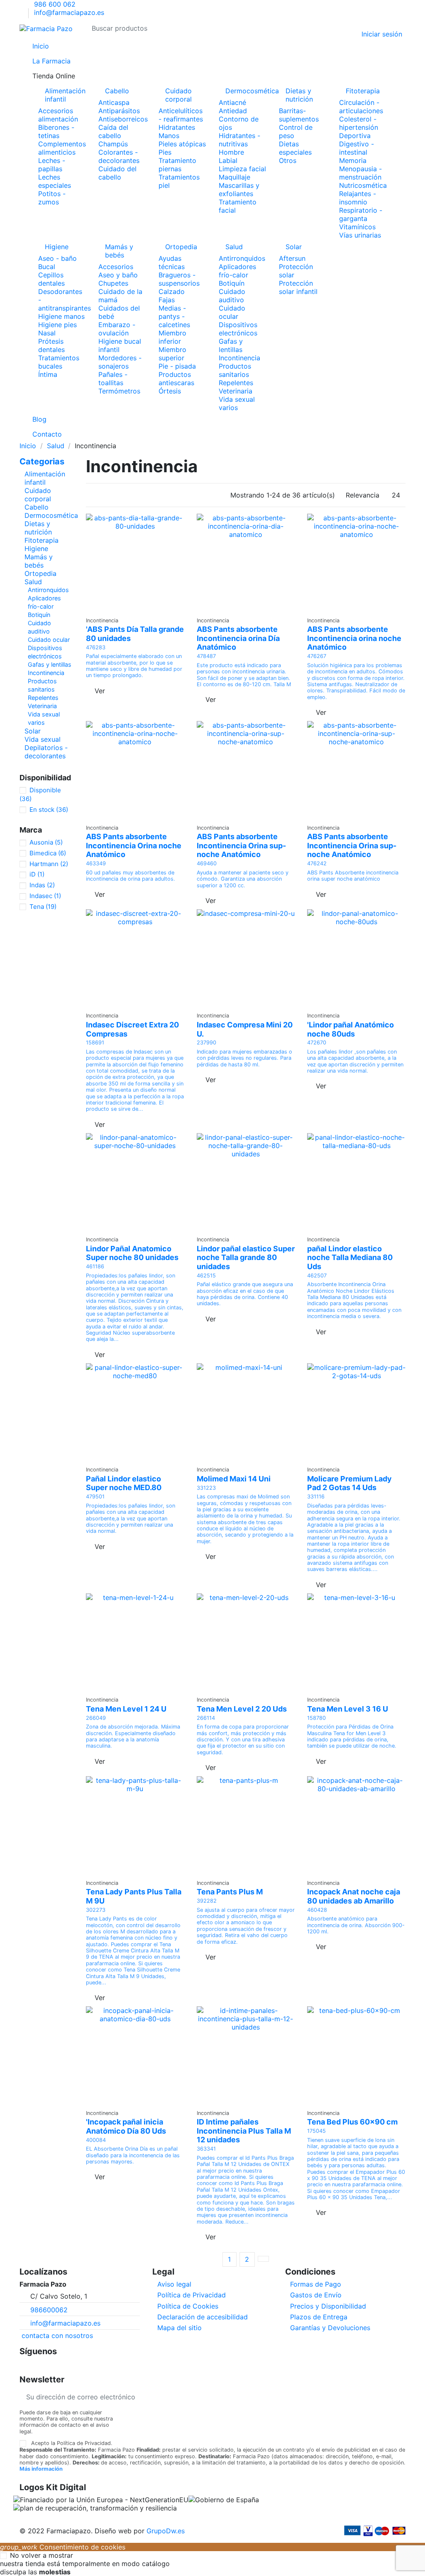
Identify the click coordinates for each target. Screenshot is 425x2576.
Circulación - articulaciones (361, 107)
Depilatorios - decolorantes (46, 752)
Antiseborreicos (123, 119)
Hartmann (49, 864)
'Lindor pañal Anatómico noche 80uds (351, 1029)
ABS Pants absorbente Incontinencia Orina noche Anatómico (134, 845)
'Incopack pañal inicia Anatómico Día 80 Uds (126, 2126)
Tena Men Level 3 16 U (348, 1709)
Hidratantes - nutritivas (239, 140)
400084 (96, 2140)
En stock (49, 810)
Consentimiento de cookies (63, 2547)
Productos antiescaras (176, 379)
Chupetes (113, 283)
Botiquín (232, 283)
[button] (212, 76)
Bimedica (48, 853)
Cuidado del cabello (117, 173)
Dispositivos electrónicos (238, 329)
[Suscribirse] (399, 2397)
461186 (95, 1266)
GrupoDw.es (166, 2531)
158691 (95, 1043)
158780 (316, 1718)
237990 (206, 1043)
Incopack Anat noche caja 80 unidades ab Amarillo (354, 1896)
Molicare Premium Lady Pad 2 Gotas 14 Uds (349, 1483)
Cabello (117, 91)
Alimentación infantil (65, 95)
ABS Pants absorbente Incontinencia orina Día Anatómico (238, 638)
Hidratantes (177, 127)
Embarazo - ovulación (117, 329)
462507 (317, 1276)
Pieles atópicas (182, 144)
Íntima (48, 374)
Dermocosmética (246, 91)
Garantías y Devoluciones (330, 2328)
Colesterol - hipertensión (359, 123)
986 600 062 (55, 4)
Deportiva (355, 136)
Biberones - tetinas (56, 131)
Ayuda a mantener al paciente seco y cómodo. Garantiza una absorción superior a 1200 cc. (243, 879)
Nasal (47, 333)
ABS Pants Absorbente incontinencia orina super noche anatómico (353, 876)
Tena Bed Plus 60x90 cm (352, 2122)
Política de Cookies (188, 2306)
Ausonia (46, 842)
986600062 (49, 2310)
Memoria (353, 160)
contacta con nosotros (57, 2336)
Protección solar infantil (298, 287)
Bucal (47, 267)
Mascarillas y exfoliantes (239, 189)
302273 (96, 1910)
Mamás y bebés (119, 251)
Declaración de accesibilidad (203, 2317)
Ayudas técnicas (172, 262)
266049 (96, 1718)
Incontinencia (239, 358)
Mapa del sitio (180, 2328)
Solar (294, 247)
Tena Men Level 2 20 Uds (242, 1709)
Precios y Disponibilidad (328, 2306)
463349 (96, 863)
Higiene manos (61, 316)
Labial (228, 160)
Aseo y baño (118, 275)
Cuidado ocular (232, 312)
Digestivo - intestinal (357, 148)
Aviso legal (174, 2284)
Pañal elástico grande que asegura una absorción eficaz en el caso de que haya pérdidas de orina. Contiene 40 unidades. (245, 1294)
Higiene (57, 247)
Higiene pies (57, 325)
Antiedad (233, 111)
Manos (169, 136)
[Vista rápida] (135, 608)
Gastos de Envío (316, 2295)
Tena (43, 907)
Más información (41, 2469)
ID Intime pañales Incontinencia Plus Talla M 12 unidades (244, 2131)
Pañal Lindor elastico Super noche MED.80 (124, 1483)
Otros (288, 160)
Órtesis (170, 391)
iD (37, 874)
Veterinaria (236, 391)
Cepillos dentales (51, 279)
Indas (42, 885)
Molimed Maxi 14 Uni (234, 1479)
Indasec (45, 896)
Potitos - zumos (52, 198)
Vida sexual (43, 739)
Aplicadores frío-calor (237, 271)
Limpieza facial (242, 169)
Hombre (231, 152)
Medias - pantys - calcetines (174, 316)
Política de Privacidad (192, 2295)
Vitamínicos (357, 227)
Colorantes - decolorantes (119, 156)
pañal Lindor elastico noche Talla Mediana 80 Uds (350, 1258)
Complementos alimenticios (62, 148)
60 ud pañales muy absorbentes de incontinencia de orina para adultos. (131, 876)
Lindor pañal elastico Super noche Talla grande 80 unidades (246, 1258)
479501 (95, 1497)
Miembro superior (172, 354)
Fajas (167, 300)
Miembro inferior (172, 337)
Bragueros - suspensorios (179, 279)
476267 (317, 656)
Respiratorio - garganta (361, 214)
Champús (113, 144)
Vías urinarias (360, 235)
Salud (234, 247)
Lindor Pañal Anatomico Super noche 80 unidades (132, 1253)
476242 (317, 863)
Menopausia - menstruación (360, 173)
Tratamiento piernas (177, 165)
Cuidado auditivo (232, 296)
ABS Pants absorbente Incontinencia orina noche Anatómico (354, 638)
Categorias (42, 461)
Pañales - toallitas (113, 379)
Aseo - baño (57, 258)
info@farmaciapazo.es (69, 12)
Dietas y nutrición (299, 95)
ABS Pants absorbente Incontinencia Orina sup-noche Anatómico (241, 845)
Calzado (172, 291)
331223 (206, 1488)
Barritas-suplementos (299, 115)
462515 (206, 1276)
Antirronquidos (242, 258)
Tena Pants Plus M (230, 1892)
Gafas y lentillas (231, 345)
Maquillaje (234, 177)
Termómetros (119, 391)
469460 (207, 863)
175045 (316, 2131)
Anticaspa (114, 102)
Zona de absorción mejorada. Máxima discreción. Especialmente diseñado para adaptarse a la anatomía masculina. (133, 1736)
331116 (316, 1497)
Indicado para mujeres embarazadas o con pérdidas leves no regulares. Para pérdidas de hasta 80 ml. (244, 1058)
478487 (206, 656)
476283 (96, 647)
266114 (206, 1718)
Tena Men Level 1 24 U (126, 1709)
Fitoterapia (363, 91)
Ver (100, 691)
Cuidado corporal (178, 95)
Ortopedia (181, 247)
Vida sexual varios (237, 403)
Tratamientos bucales (59, 362)
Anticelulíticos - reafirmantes (181, 115)
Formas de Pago (316, 2284)
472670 (317, 1043)
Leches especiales (55, 181)
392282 (207, 1901)
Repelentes (236, 383)
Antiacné (232, 102)
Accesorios (116, 267)
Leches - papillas (52, 165)
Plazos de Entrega (319, 2317)
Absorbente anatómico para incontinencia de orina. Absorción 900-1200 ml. (356, 1925)
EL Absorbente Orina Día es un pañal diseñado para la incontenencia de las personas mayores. (133, 2155)
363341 (206, 2149)
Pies (165, 152)
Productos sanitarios (235, 370)
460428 (317, 1910)
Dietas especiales (295, 148)
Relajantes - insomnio (358, 198)
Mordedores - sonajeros (120, 362)
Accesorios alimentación (58, 115)
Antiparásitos (119, 111)
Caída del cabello (113, 131)
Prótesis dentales (51, 345)
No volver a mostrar (42, 2555)
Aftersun (292, 258)
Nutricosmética (363, 185)
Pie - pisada (177, 366)
